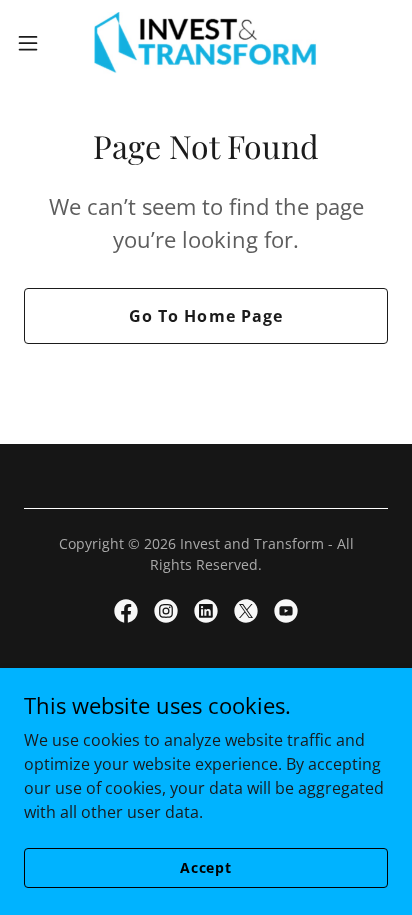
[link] (206, 43)
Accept (206, 867)
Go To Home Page (205, 316)
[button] (37, 43)
